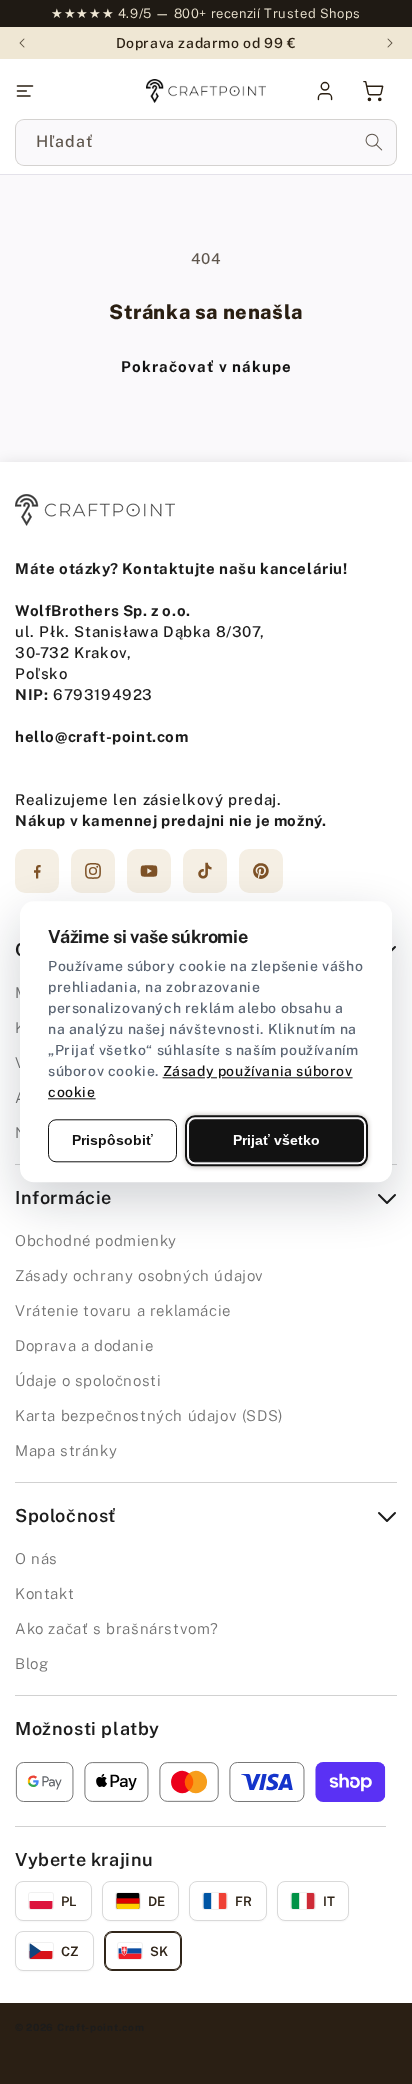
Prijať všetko (276, 1140)
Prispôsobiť (112, 1140)
